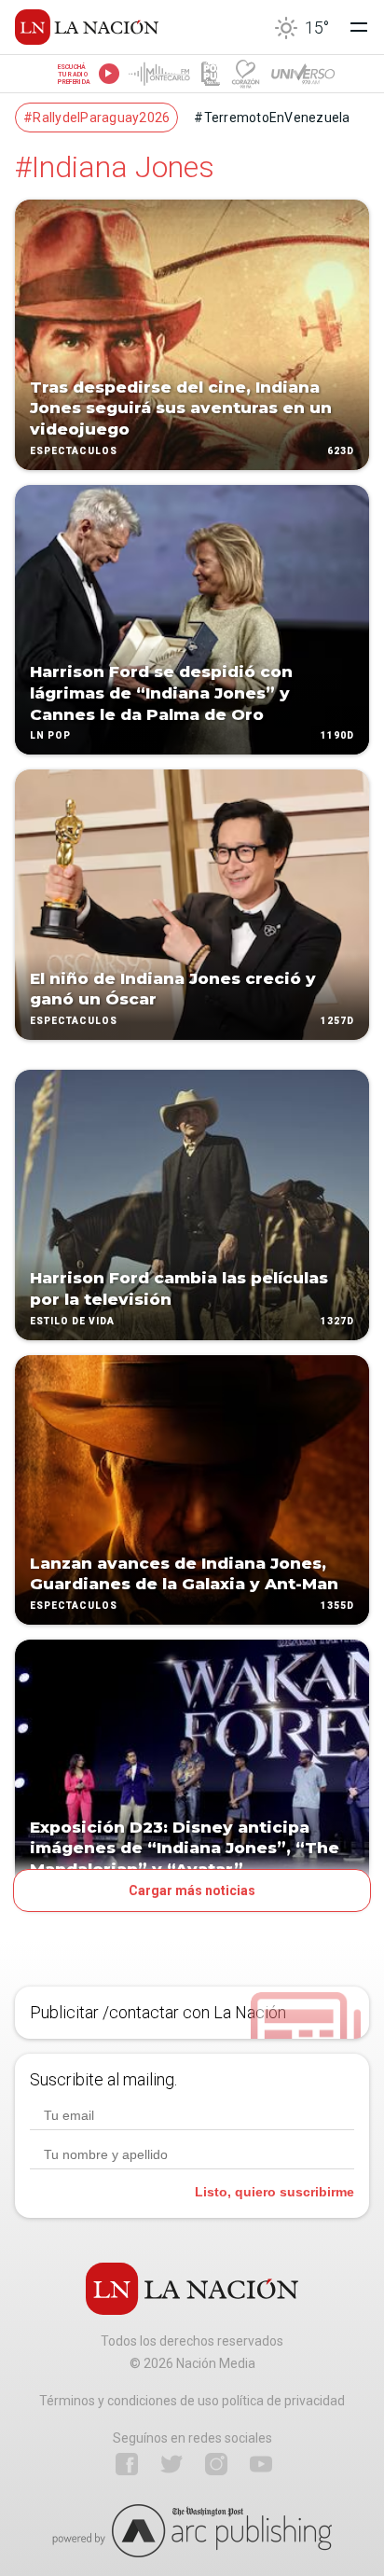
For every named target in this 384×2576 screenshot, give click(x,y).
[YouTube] (261, 2464)
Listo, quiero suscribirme (274, 2192)
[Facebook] (127, 2464)
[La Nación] (87, 27)
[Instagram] (216, 2464)
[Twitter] (171, 2464)
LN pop (50, 736)
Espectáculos (74, 451)
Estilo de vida (72, 1321)
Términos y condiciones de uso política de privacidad (192, 2401)
